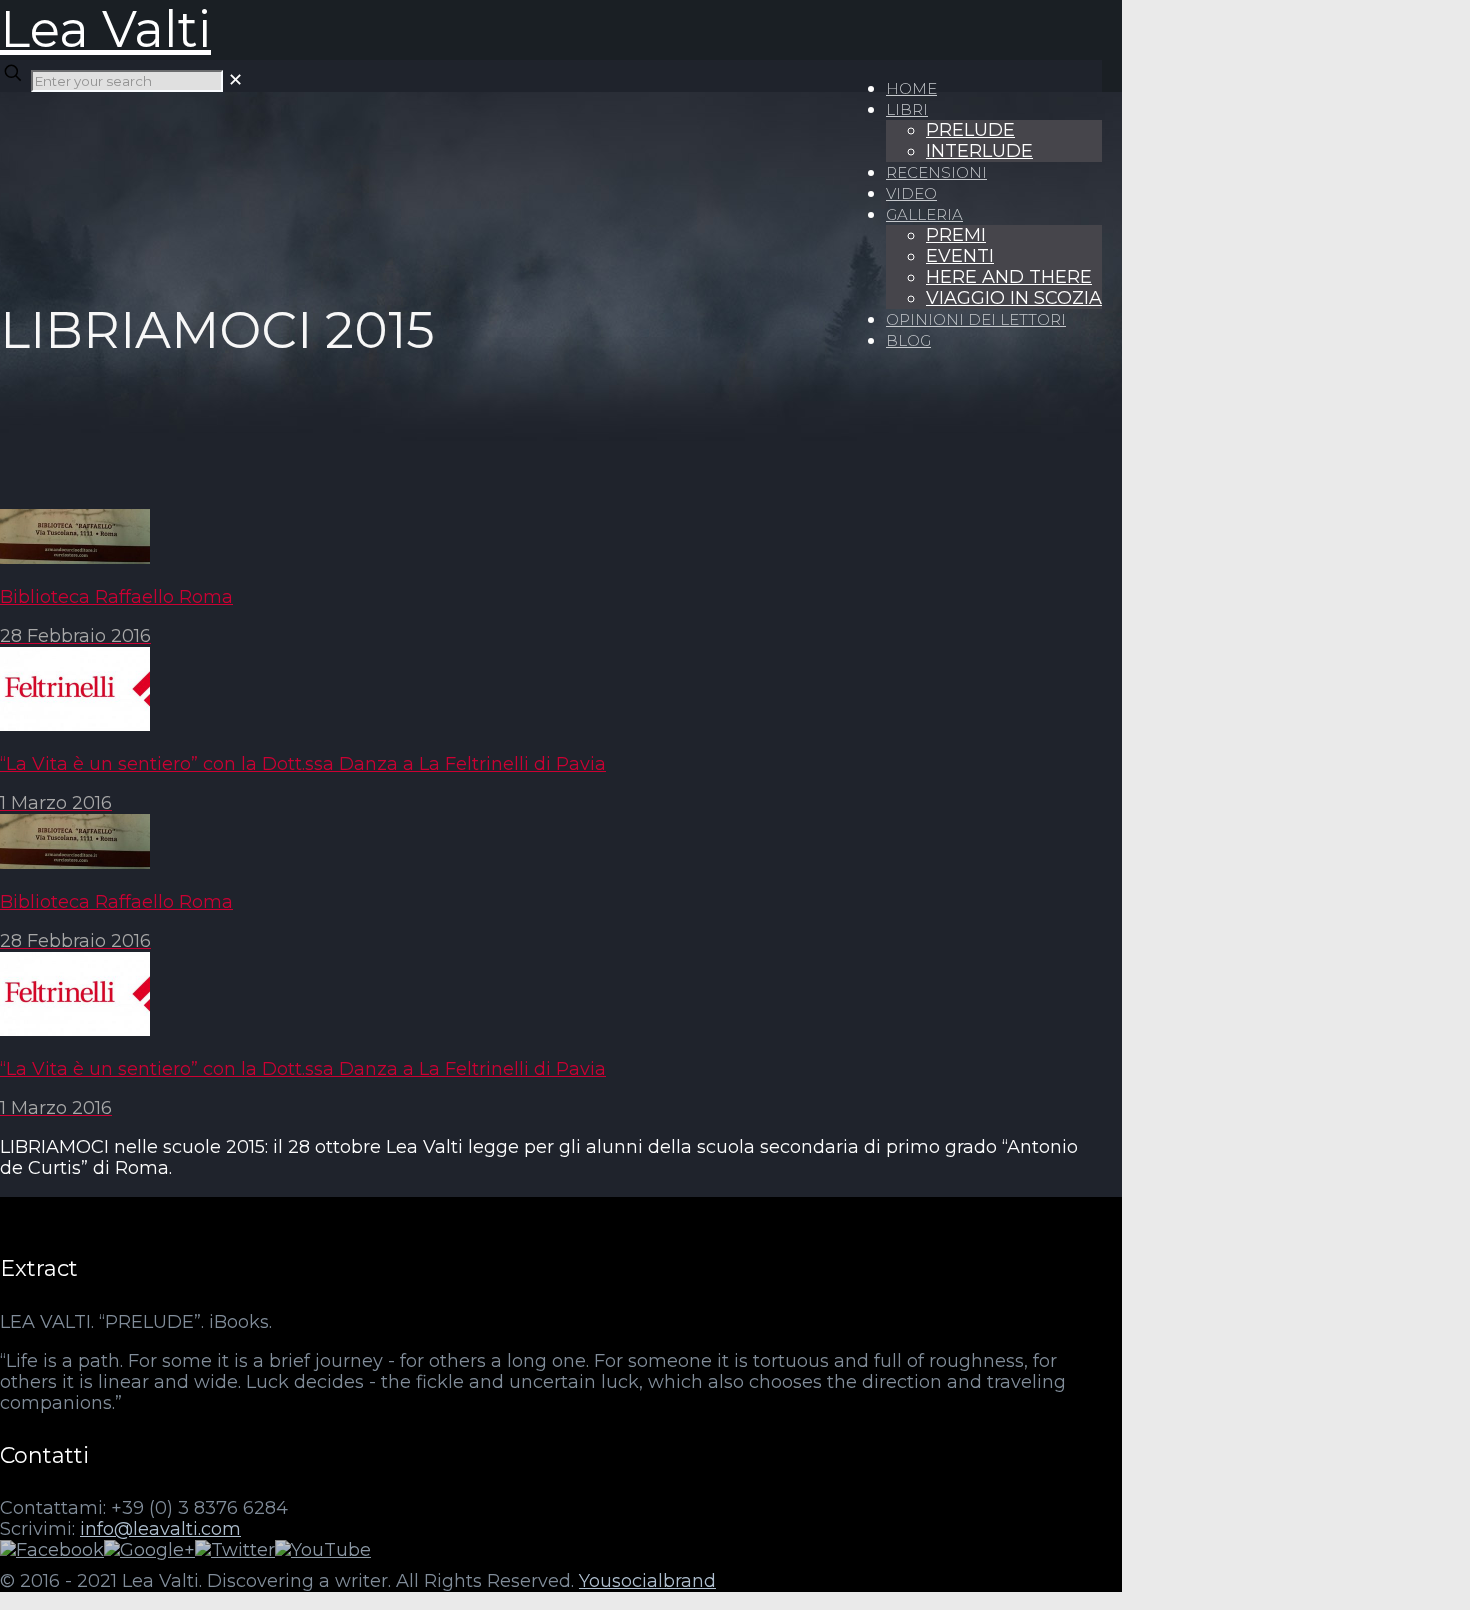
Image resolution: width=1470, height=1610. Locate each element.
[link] (235, 80)
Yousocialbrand (647, 1581)
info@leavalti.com (160, 1529)
